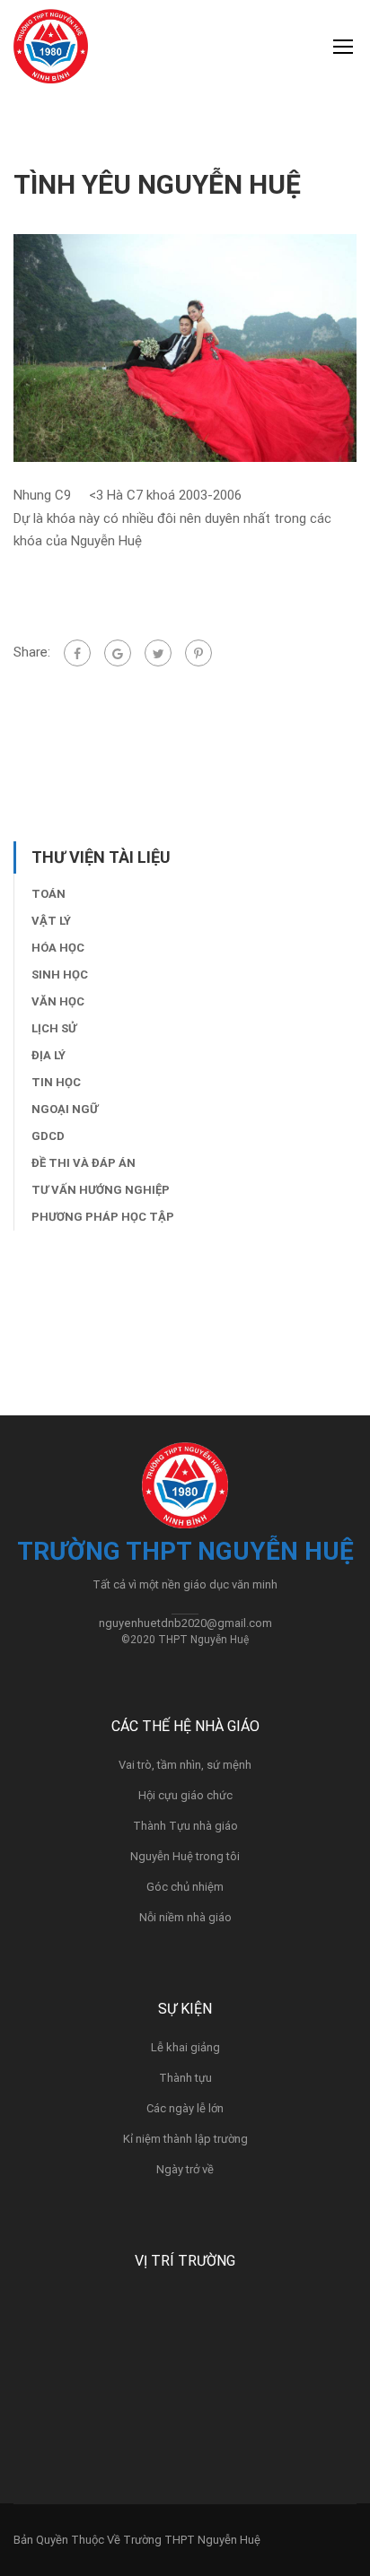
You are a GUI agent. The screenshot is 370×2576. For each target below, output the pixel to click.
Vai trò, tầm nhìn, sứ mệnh (185, 1765)
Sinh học (60, 975)
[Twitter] (158, 653)
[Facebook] (77, 653)
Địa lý (48, 1055)
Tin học (56, 1082)
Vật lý (51, 921)
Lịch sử (54, 1028)
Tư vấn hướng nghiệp (101, 1190)
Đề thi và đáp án (84, 1163)
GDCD (48, 1136)
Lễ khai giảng (185, 2047)
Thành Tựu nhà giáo (185, 1826)
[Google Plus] (118, 653)
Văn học (58, 1001)
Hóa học (58, 948)
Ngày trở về (185, 2169)
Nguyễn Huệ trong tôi (185, 1856)
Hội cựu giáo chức (185, 1795)
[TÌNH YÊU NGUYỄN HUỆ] (185, 347)
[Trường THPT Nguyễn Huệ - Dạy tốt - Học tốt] (51, 51)
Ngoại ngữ (65, 1109)
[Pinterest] (198, 653)
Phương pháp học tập (103, 1217)
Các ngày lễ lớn (185, 2108)
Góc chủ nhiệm (185, 1887)
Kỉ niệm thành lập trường (185, 2139)
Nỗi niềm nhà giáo (185, 1917)
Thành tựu (185, 2078)
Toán (48, 894)
